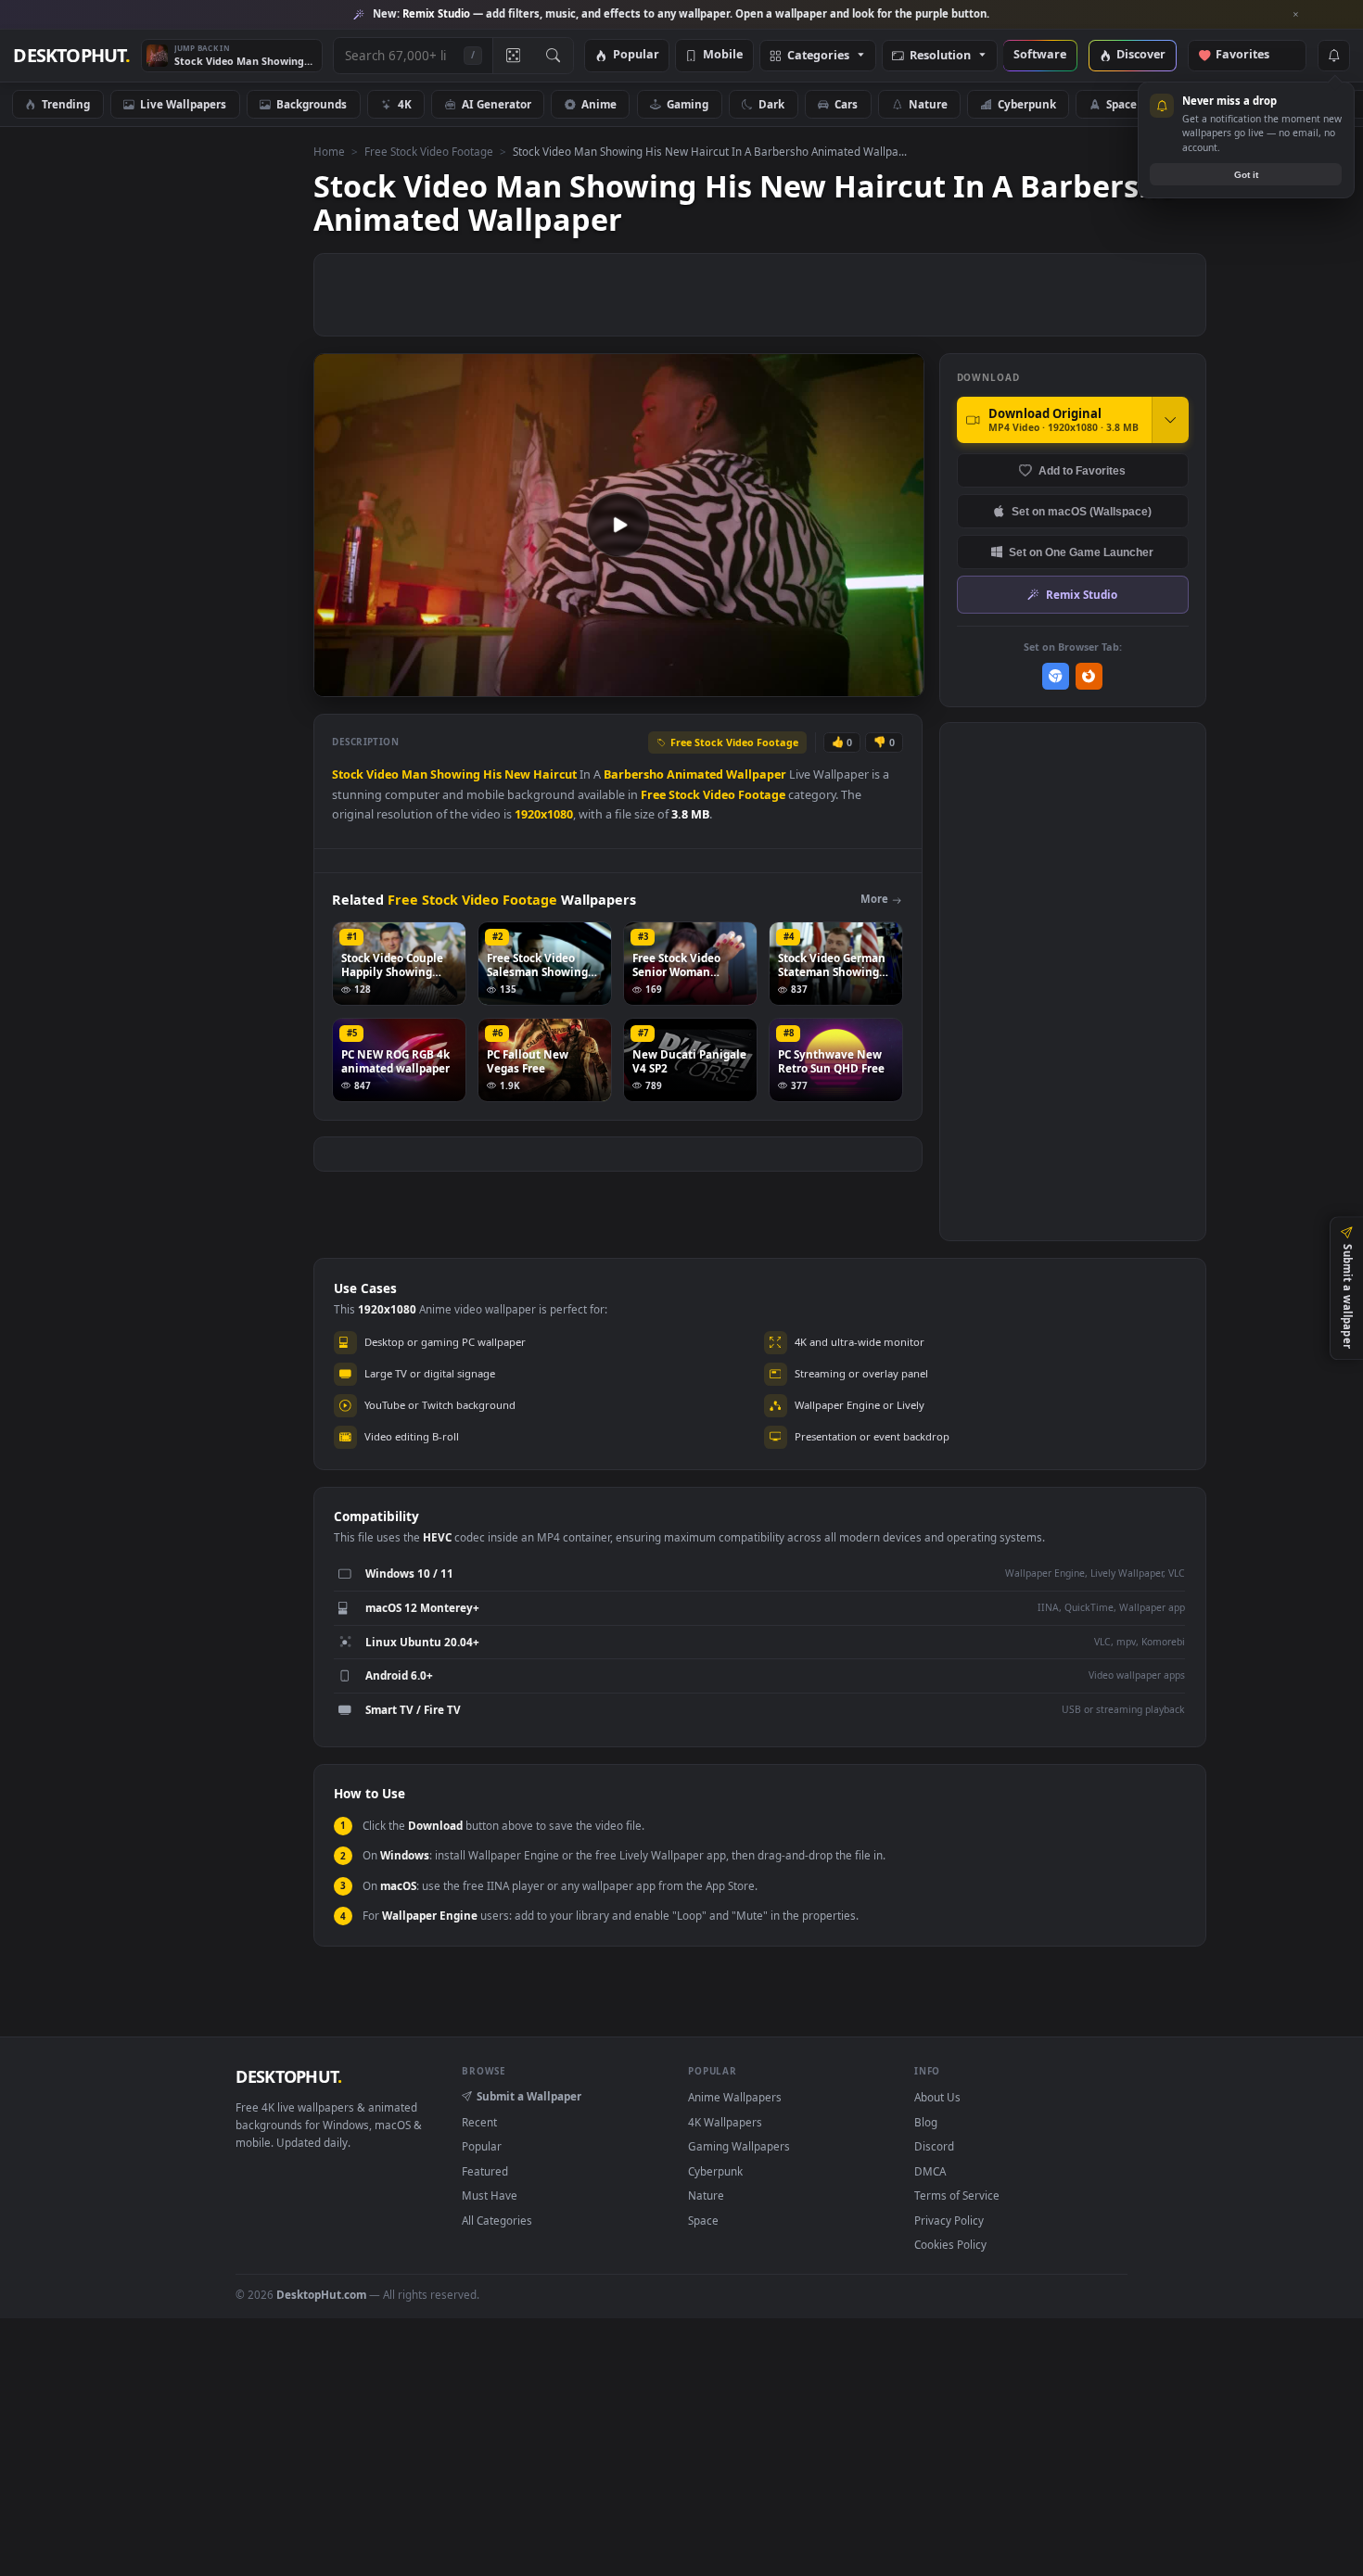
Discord (934, 2146)
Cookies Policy (950, 2244)
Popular (636, 55)
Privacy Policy (949, 2220)
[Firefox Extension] (1089, 676)
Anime (599, 104)
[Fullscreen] (900, 681)
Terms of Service (957, 2195)
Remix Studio (1082, 594)
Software (1040, 55)
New (517, 774)
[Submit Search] (553, 56)
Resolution (940, 56)
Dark (771, 104)
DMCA (930, 2171)
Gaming (688, 104)
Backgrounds (312, 104)
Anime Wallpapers (735, 2097)
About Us (937, 2097)
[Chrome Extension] (1056, 676)
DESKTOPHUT (288, 2076)
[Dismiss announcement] (1296, 15)
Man (414, 774)
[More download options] (1170, 420)
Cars (846, 104)
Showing (455, 774)
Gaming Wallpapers (739, 2146)
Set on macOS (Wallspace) (1082, 511)
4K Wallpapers (725, 2122)
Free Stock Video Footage (429, 151)
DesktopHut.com (321, 2294)
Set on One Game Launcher (1081, 552)
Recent (479, 2122)
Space (1121, 104)
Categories (818, 56)
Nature (928, 104)
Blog (926, 2122)
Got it (1246, 175)
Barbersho (634, 774)
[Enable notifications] (1333, 56)
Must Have (490, 2195)
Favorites (1251, 55)
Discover (1141, 55)
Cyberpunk (1027, 104)
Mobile (723, 55)
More (874, 899)
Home (329, 151)
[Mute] (798, 681)
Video (382, 774)
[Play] (337, 681)
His (492, 774)
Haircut (555, 774)
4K (405, 104)
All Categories (497, 2220)
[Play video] (618, 525)
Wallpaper (756, 774)
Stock (348, 774)
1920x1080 (544, 814)
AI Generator (497, 104)
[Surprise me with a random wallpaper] (513, 56)
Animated (695, 774)
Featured (485, 2171)
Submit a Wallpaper (529, 2096)
